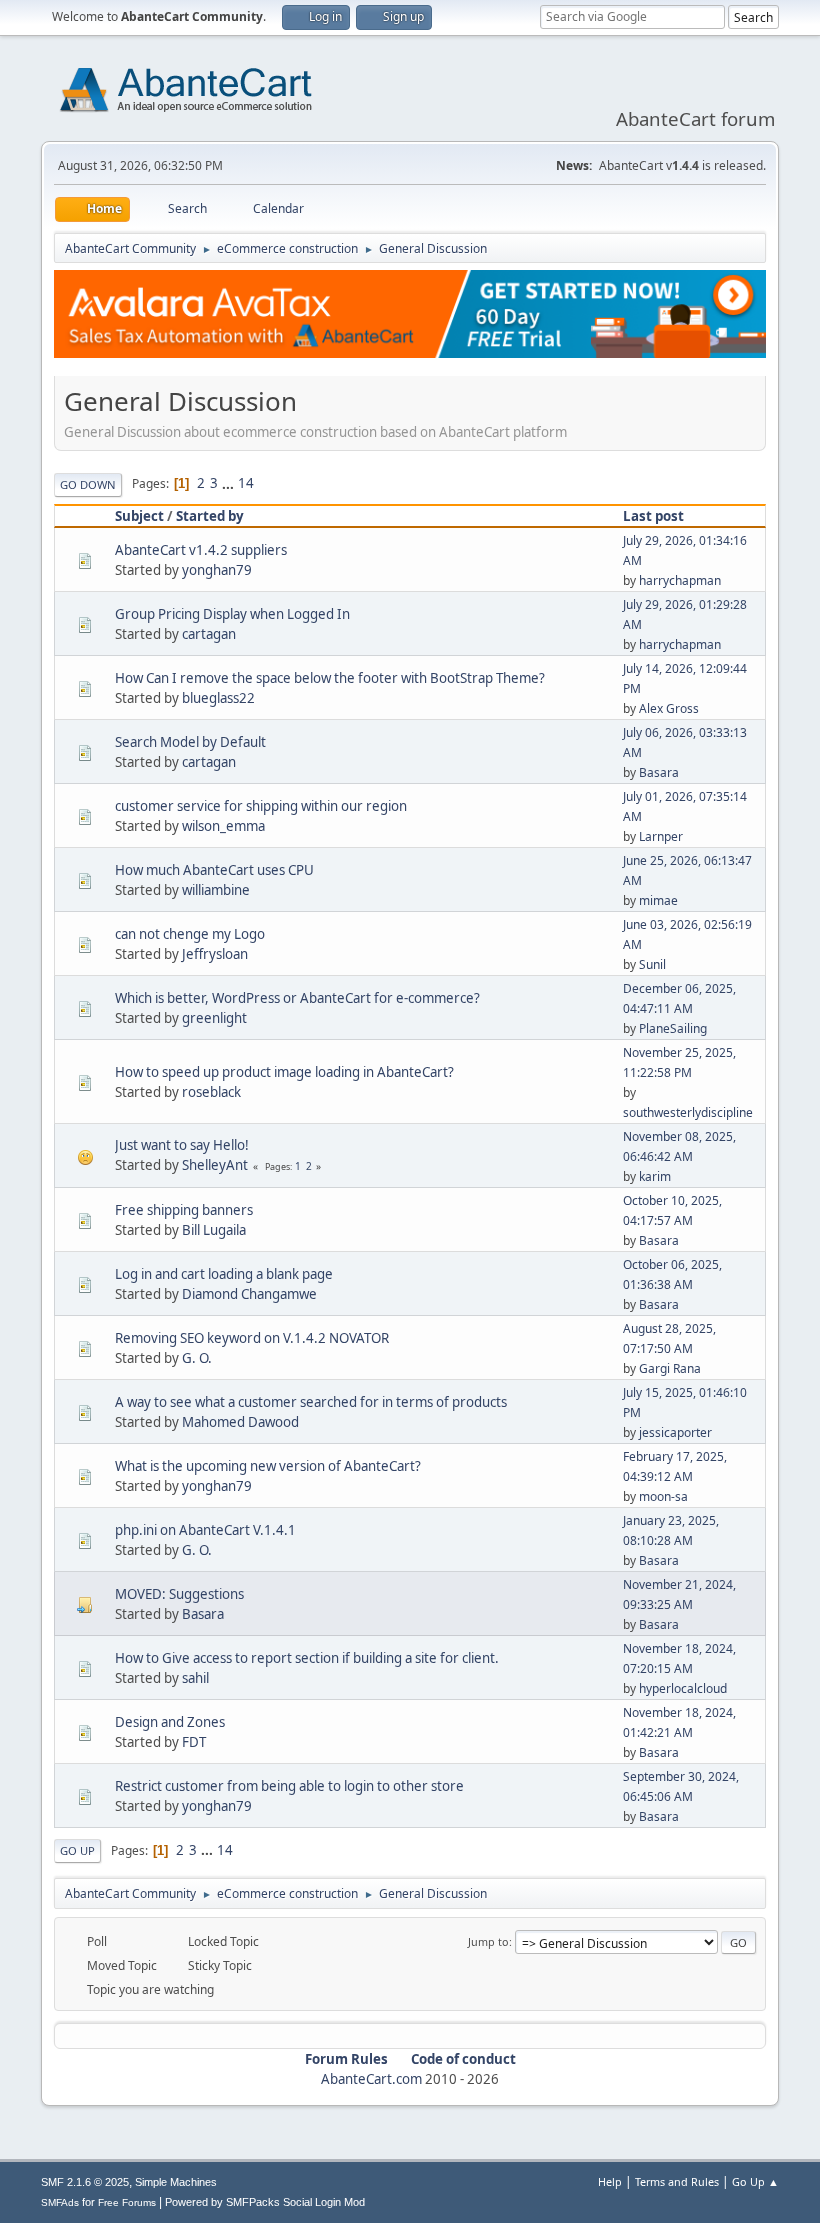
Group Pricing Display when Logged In (232, 614)
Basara (659, 772)
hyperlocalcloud (683, 1688)
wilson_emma (223, 826)
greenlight (214, 1018)
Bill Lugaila (214, 1230)
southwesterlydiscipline (688, 1112)
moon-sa (663, 1496)
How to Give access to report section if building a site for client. (307, 1658)
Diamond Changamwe (249, 1294)
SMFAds (60, 2202)
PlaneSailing (673, 1028)
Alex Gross (669, 708)
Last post (653, 516)
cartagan (209, 634)
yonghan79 (217, 570)
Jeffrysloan (215, 954)
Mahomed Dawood (240, 1422)
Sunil (652, 964)
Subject (139, 516)
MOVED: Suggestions (179, 1594)
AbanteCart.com (371, 2079)
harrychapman (680, 580)
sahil (195, 1678)
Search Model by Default (190, 742)
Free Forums (127, 2202)
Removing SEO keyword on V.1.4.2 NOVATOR (252, 1338)
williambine (216, 890)
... (229, 483)
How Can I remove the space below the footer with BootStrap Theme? (330, 678)
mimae (658, 900)
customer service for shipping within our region (261, 806)
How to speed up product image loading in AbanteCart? (284, 1072)
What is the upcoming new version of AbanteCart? (268, 1466)
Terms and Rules (677, 2181)
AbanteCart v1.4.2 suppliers (201, 550)
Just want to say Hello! (182, 1145)
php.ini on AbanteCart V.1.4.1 (205, 1530)
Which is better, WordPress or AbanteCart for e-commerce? (297, 998)
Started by (210, 516)
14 (246, 483)
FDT (194, 1742)
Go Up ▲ (755, 2181)
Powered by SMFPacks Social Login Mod (265, 2202)
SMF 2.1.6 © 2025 (85, 2182)
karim (655, 1176)
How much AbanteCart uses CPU (214, 870)
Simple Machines (176, 2182)
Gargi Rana (670, 1368)
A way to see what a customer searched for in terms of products (311, 1402)
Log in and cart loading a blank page (224, 1274)
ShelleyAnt (215, 1165)
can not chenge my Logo (190, 934)
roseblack (211, 1092)
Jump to (488, 1941)
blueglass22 (218, 698)
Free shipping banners (184, 1210)
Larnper (661, 836)
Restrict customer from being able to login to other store (289, 1786)
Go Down (88, 484)
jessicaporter (675, 1432)
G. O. (197, 1358)
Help (610, 2181)
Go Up (77, 1850)
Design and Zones (170, 1722)
